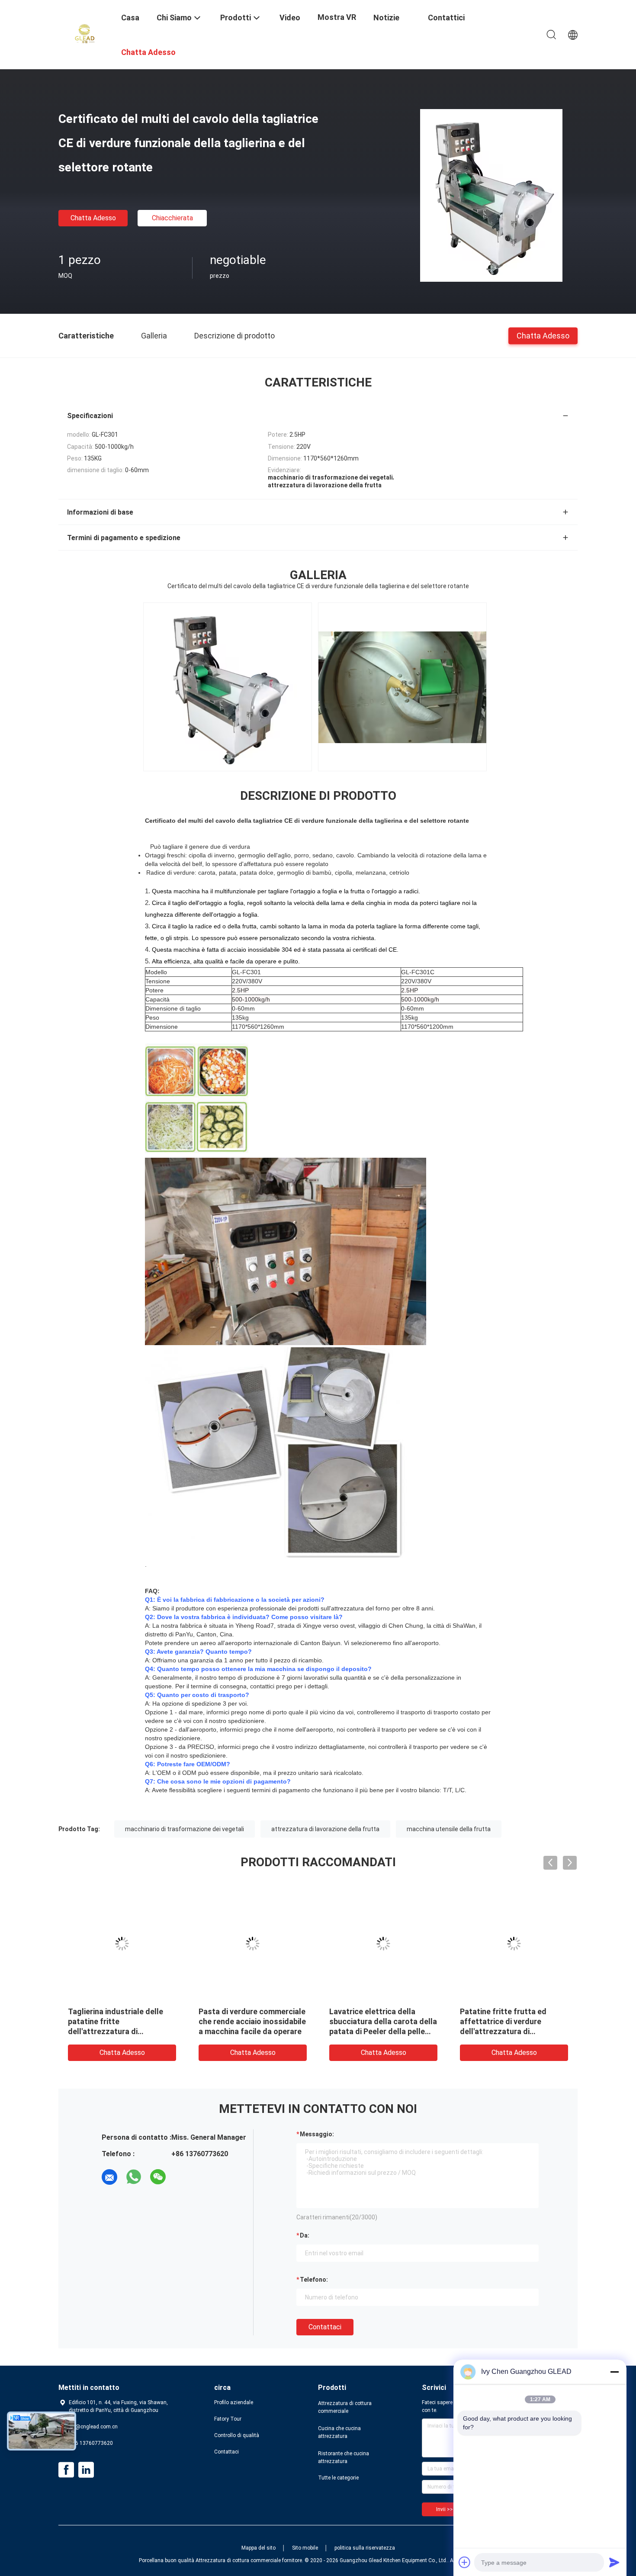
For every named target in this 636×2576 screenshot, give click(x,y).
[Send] (614, 2562)
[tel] (182, 2177)
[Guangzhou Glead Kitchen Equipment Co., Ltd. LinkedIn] (86, 2470)
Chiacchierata (172, 218)
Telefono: (314, 2280)
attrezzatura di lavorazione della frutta (325, 1829)
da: (305, 2235)
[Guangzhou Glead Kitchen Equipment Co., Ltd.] (84, 34)
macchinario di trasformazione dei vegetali (185, 1829)
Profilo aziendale (234, 2402)
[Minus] (614, 2372)
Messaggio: (317, 2134)
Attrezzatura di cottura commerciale (345, 2407)
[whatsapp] (134, 2177)
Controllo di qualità (237, 2435)
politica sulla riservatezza (365, 2548)
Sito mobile (305, 2548)
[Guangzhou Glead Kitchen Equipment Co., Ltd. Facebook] (66, 2470)
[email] (109, 2177)
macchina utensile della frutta (449, 1829)
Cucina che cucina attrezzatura (339, 2432)
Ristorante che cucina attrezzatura (344, 2457)
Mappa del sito (259, 2548)
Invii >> (445, 2509)
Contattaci (325, 2327)
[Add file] (465, 2562)
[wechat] (158, 2177)
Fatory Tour (228, 2419)
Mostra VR (337, 17)
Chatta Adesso (93, 218)
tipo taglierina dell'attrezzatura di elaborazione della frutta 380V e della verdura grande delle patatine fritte (510, 2031)
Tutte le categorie (338, 2478)
